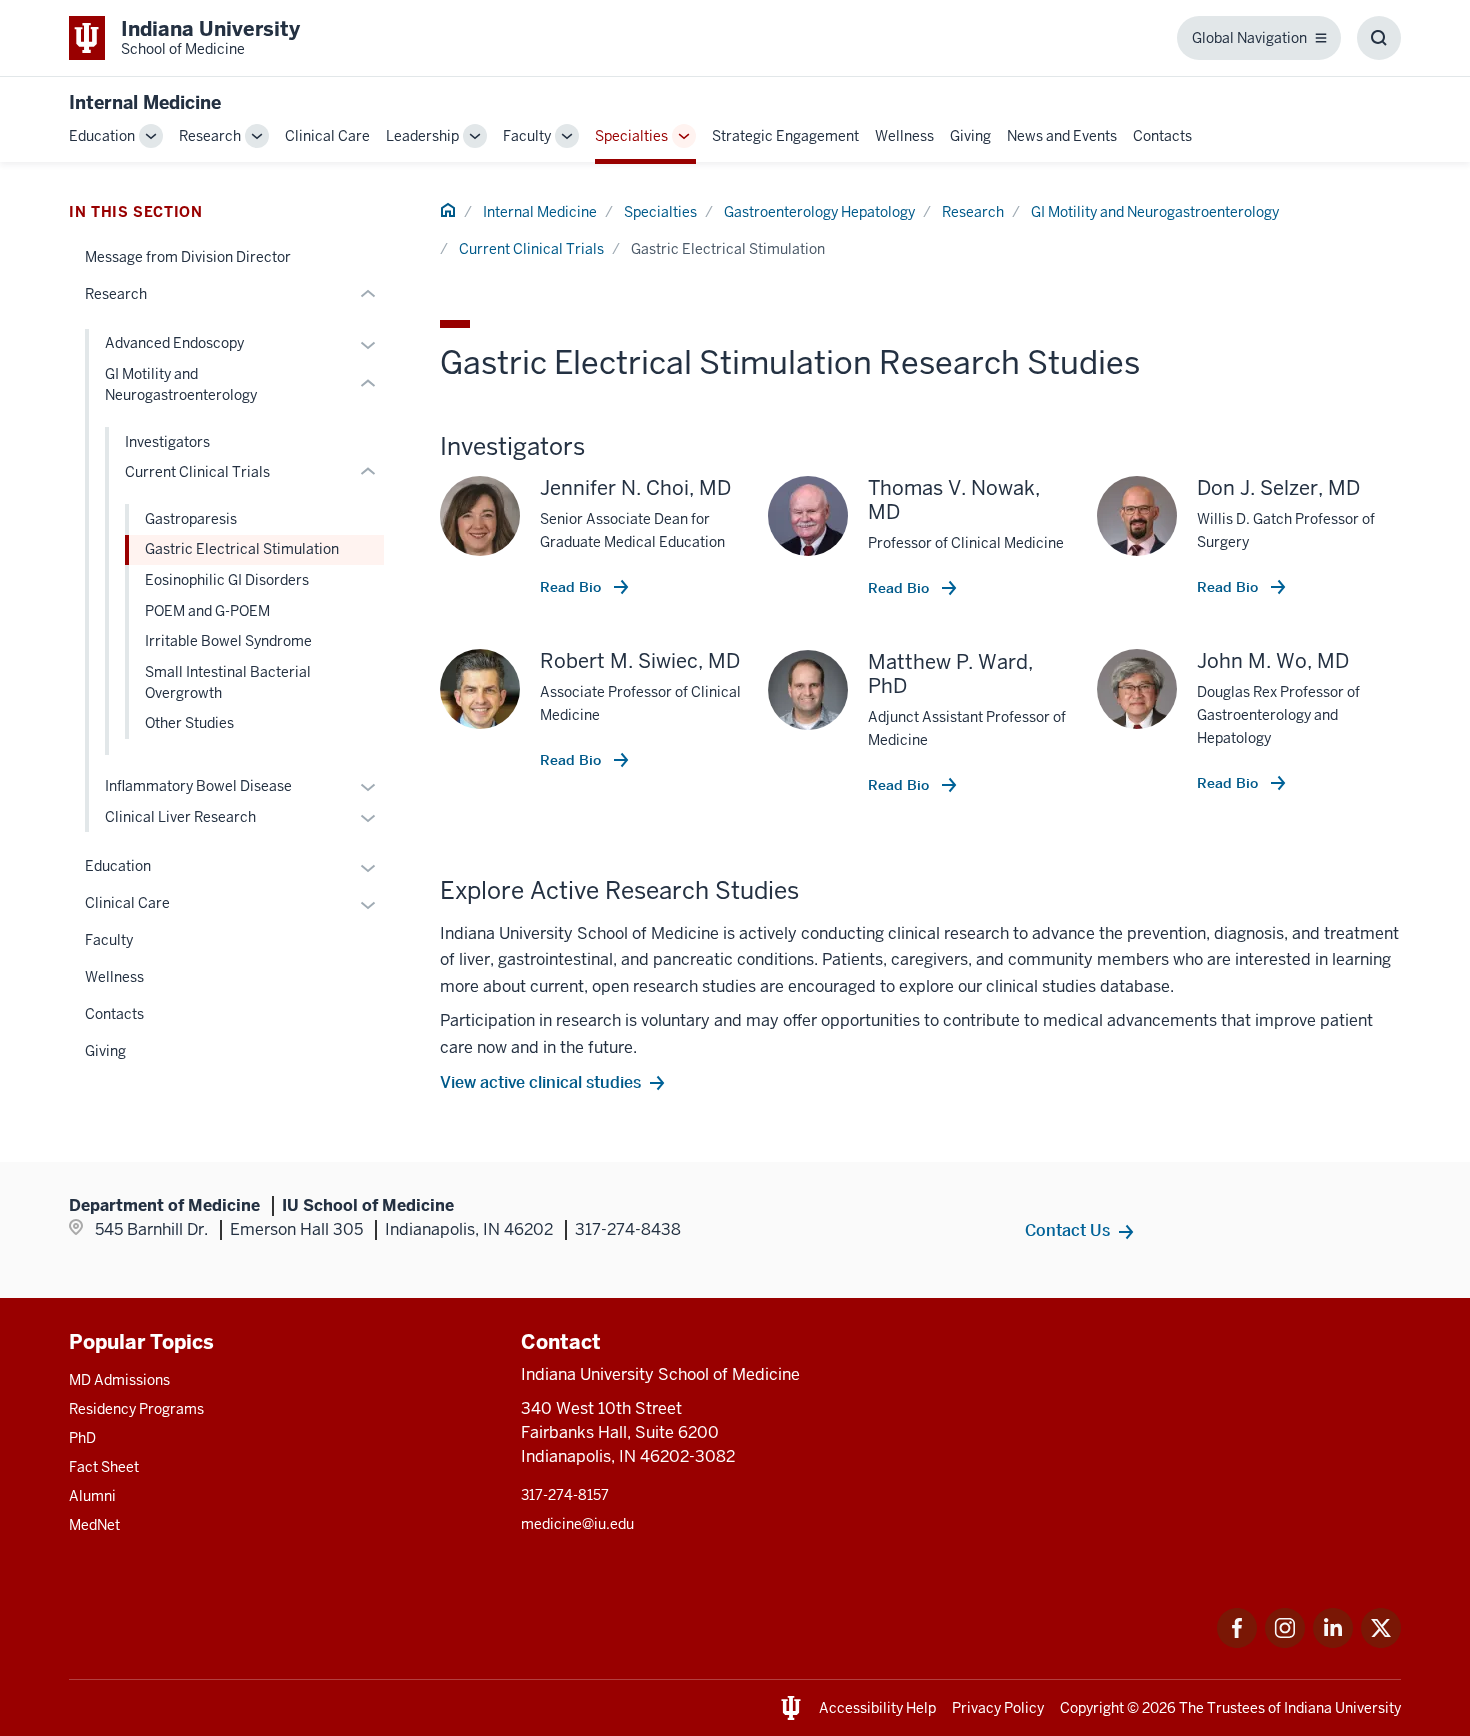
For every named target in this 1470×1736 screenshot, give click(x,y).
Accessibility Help (877, 1708)
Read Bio (572, 587)
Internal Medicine (145, 102)
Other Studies (189, 723)
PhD (82, 1438)
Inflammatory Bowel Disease (198, 786)
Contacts (1162, 136)
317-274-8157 (565, 1495)
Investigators (167, 442)
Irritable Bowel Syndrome (228, 641)
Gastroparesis (191, 519)
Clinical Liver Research (180, 817)
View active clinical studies (540, 1082)
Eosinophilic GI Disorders (227, 580)
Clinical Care (327, 136)
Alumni (92, 1496)
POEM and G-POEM (207, 611)
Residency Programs (136, 1409)
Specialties (631, 136)
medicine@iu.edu (577, 1524)
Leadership (422, 136)
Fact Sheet (104, 1467)
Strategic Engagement (785, 136)
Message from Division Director (188, 257)
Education (102, 136)
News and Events (1062, 136)
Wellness (904, 136)
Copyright (1092, 1708)
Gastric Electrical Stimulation (242, 549)
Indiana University (1342, 1708)
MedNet (94, 1525)
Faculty (527, 136)
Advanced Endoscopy (174, 343)
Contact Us (1067, 1230)
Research (210, 136)
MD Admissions (119, 1380)
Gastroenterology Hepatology (819, 212)
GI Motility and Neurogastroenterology (1155, 212)
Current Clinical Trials (531, 249)
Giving (970, 136)
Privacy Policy (998, 1708)
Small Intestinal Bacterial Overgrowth (228, 682)
